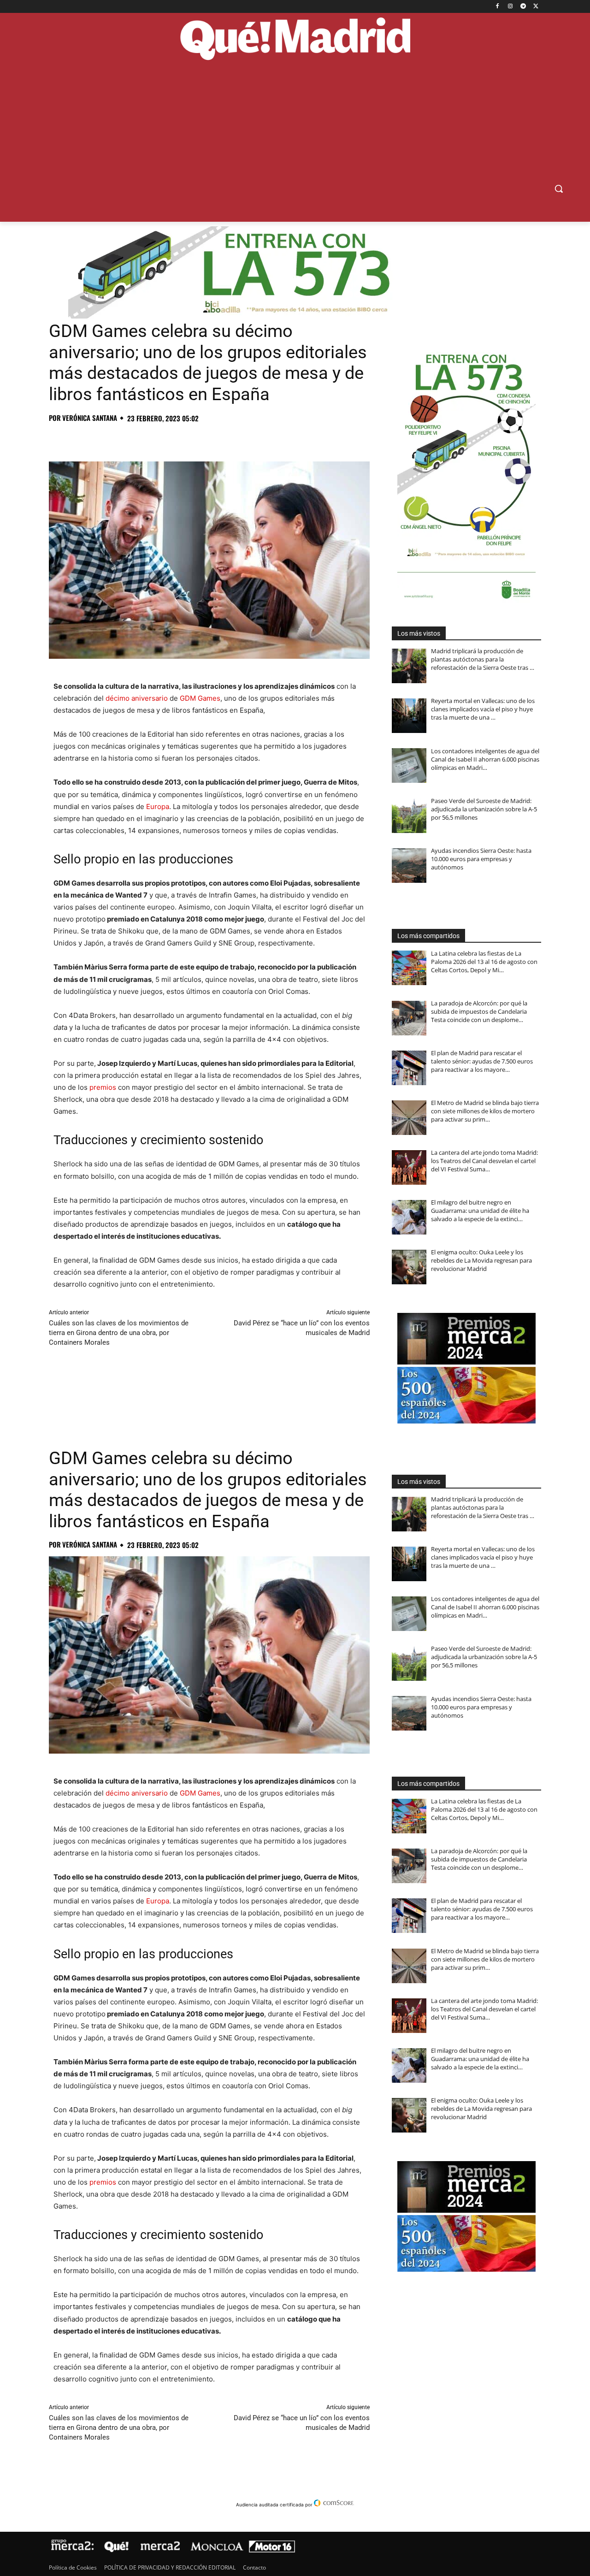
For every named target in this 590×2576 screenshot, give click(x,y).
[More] (207, 438)
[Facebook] (498, 7)
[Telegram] (523, 7)
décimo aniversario (137, 698)
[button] (559, 189)
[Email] (185, 438)
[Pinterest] (100, 438)
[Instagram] (510, 7)
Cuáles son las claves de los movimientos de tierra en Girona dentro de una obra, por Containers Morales (119, 1333)
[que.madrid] (295, 40)
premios (103, 1087)
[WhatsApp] (122, 438)
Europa (158, 806)
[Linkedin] (164, 438)
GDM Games (200, 698)
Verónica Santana (90, 418)
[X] (536, 7)
